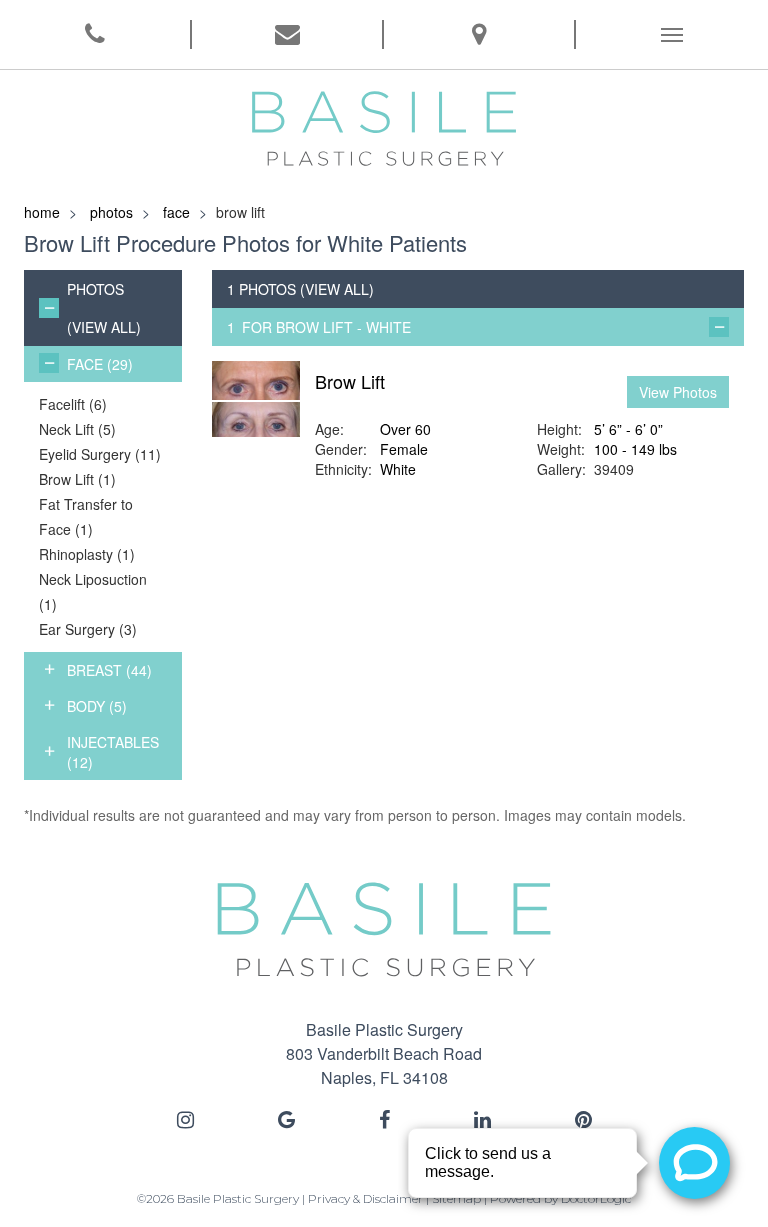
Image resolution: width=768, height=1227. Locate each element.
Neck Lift (77, 429)
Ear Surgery (88, 629)
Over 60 (405, 429)
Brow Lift (77, 479)
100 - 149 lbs (635, 449)
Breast (109, 670)
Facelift (73, 404)
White (398, 469)
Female (404, 449)
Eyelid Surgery (100, 454)
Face (176, 212)
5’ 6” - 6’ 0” (628, 429)
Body (97, 706)
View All (104, 327)
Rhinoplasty (87, 554)
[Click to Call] (96, 34)
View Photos (678, 392)
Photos (111, 212)
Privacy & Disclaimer (365, 1198)
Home (42, 212)
